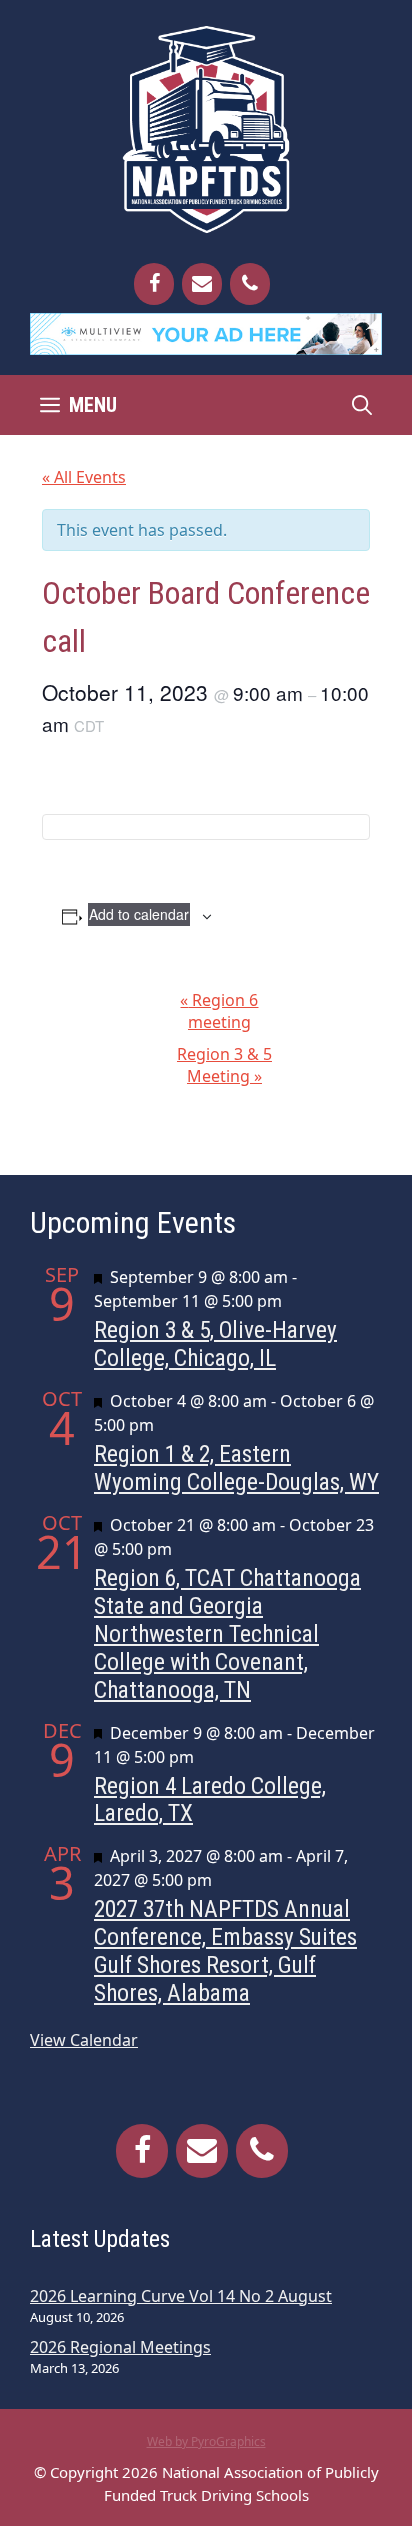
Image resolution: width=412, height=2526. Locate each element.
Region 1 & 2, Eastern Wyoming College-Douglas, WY (236, 1468)
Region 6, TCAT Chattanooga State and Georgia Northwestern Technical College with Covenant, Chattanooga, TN (227, 1634)
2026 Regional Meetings (120, 2347)
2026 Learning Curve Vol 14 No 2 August (181, 2296)
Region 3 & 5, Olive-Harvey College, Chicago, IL (215, 1344)
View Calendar (84, 2040)
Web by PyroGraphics (206, 2441)
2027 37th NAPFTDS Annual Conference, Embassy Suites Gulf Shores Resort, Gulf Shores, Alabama (225, 1951)
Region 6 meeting (219, 1011)
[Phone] (250, 284)
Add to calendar (139, 914)
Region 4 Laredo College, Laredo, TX (210, 1800)
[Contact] (202, 284)
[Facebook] (154, 284)
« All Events (84, 477)
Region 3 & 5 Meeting (224, 1065)
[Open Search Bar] (362, 405)
